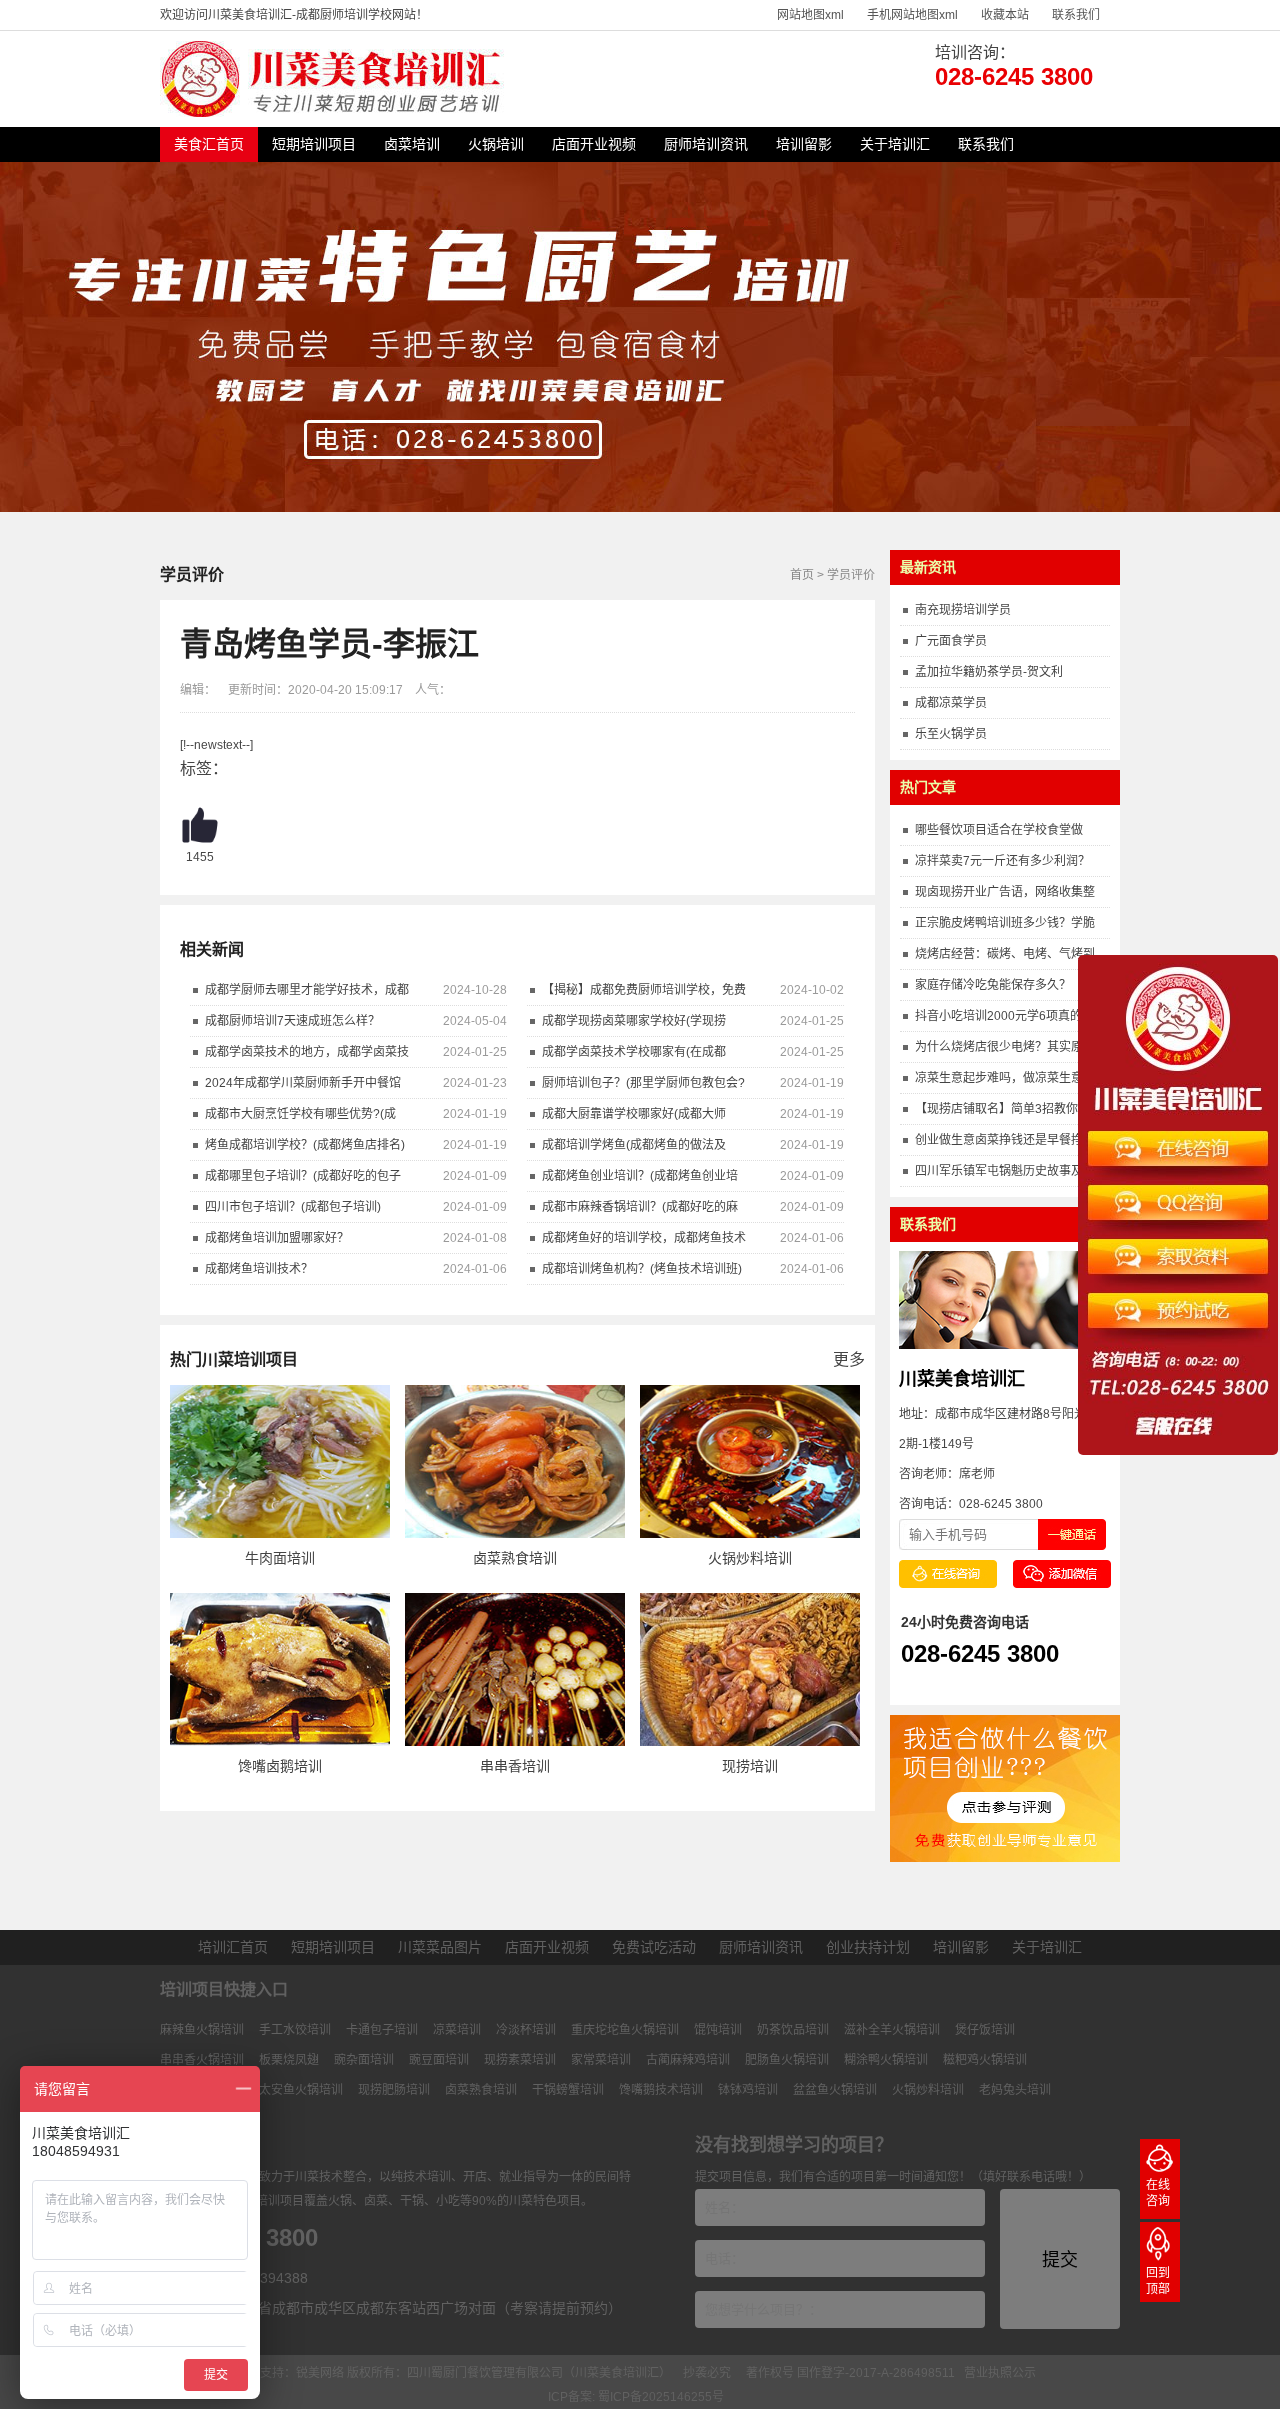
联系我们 (1076, 15)
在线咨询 (1158, 2193)
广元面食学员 (951, 641)
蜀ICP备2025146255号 (661, 2397)
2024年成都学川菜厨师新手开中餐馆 (303, 1083)
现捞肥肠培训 (394, 2090)
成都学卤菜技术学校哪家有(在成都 (634, 1052)
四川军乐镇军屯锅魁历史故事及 (999, 1171)
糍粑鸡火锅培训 (985, 2060)
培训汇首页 (233, 1947)
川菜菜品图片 (440, 1947)
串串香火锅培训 (202, 2060)
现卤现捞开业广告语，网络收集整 (1005, 892)
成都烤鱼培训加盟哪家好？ (277, 1238)
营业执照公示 (1000, 2373)
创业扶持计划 (868, 1947)
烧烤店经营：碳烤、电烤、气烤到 (1005, 954)
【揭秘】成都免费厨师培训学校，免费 (644, 990)
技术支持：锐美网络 (290, 2373)
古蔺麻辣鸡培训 (688, 2060)
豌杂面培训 (364, 2060)
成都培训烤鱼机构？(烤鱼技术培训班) (642, 1269)
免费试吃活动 (654, 1947)
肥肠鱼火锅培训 (787, 2060)
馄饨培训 (718, 2030)
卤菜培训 (412, 144)
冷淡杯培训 (526, 2030)
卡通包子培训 (382, 2030)
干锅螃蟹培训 (568, 2090)
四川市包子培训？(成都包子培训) (293, 1207)
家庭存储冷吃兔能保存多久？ (993, 985)
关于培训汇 (895, 144)
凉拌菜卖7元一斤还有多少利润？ (1002, 861)
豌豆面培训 (439, 2060)
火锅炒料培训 (928, 2090)
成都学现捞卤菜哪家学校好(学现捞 (634, 1021)
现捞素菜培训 (520, 2060)
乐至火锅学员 (951, 734)
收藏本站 (1005, 15)
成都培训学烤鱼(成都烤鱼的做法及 (634, 1145)
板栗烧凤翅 (289, 2060)
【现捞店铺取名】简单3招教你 (996, 1109)
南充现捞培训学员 (963, 610)
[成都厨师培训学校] (334, 113)
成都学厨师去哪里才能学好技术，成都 (307, 990)
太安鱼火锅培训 (301, 2090)
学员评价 (851, 575)
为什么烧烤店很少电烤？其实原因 (1005, 1047)
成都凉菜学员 (951, 703)
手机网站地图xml (912, 15)
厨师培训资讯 (706, 144)
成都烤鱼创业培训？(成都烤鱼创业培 (640, 1176)
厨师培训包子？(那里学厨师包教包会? (643, 1083)
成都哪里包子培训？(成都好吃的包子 (303, 1176)
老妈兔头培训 (1015, 2090)
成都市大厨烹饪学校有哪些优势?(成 (300, 1114)
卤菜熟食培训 (481, 2090)
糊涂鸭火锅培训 (886, 2060)
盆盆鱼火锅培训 (835, 2090)
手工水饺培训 (295, 2030)
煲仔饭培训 (985, 2030)
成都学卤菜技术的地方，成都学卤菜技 (307, 1052)
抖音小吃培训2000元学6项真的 (998, 1016)
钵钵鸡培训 (748, 2090)
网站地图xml (810, 15)
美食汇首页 (209, 144)
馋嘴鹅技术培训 (661, 2090)
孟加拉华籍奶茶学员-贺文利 (989, 672)
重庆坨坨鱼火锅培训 (625, 2030)
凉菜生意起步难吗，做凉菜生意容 (1005, 1078)
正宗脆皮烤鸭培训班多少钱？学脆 (1005, 923)
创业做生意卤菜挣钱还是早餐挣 (999, 1140)
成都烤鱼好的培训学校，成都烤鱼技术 (644, 1238)
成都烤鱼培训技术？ (259, 1269)
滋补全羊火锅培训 (892, 2030)
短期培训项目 (314, 144)
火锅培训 (496, 144)
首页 (802, 575)
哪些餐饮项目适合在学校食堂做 (999, 830)
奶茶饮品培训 (793, 2030)
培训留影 (804, 144)
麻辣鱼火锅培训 (202, 2030)
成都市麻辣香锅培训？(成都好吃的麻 (640, 1207)
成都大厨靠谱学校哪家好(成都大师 (634, 1114)
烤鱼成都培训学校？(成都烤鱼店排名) (305, 1145)
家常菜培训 (601, 2060)
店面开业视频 (594, 144)
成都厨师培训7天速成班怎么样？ (292, 1021)
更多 (849, 1359)
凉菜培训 (457, 2030)
